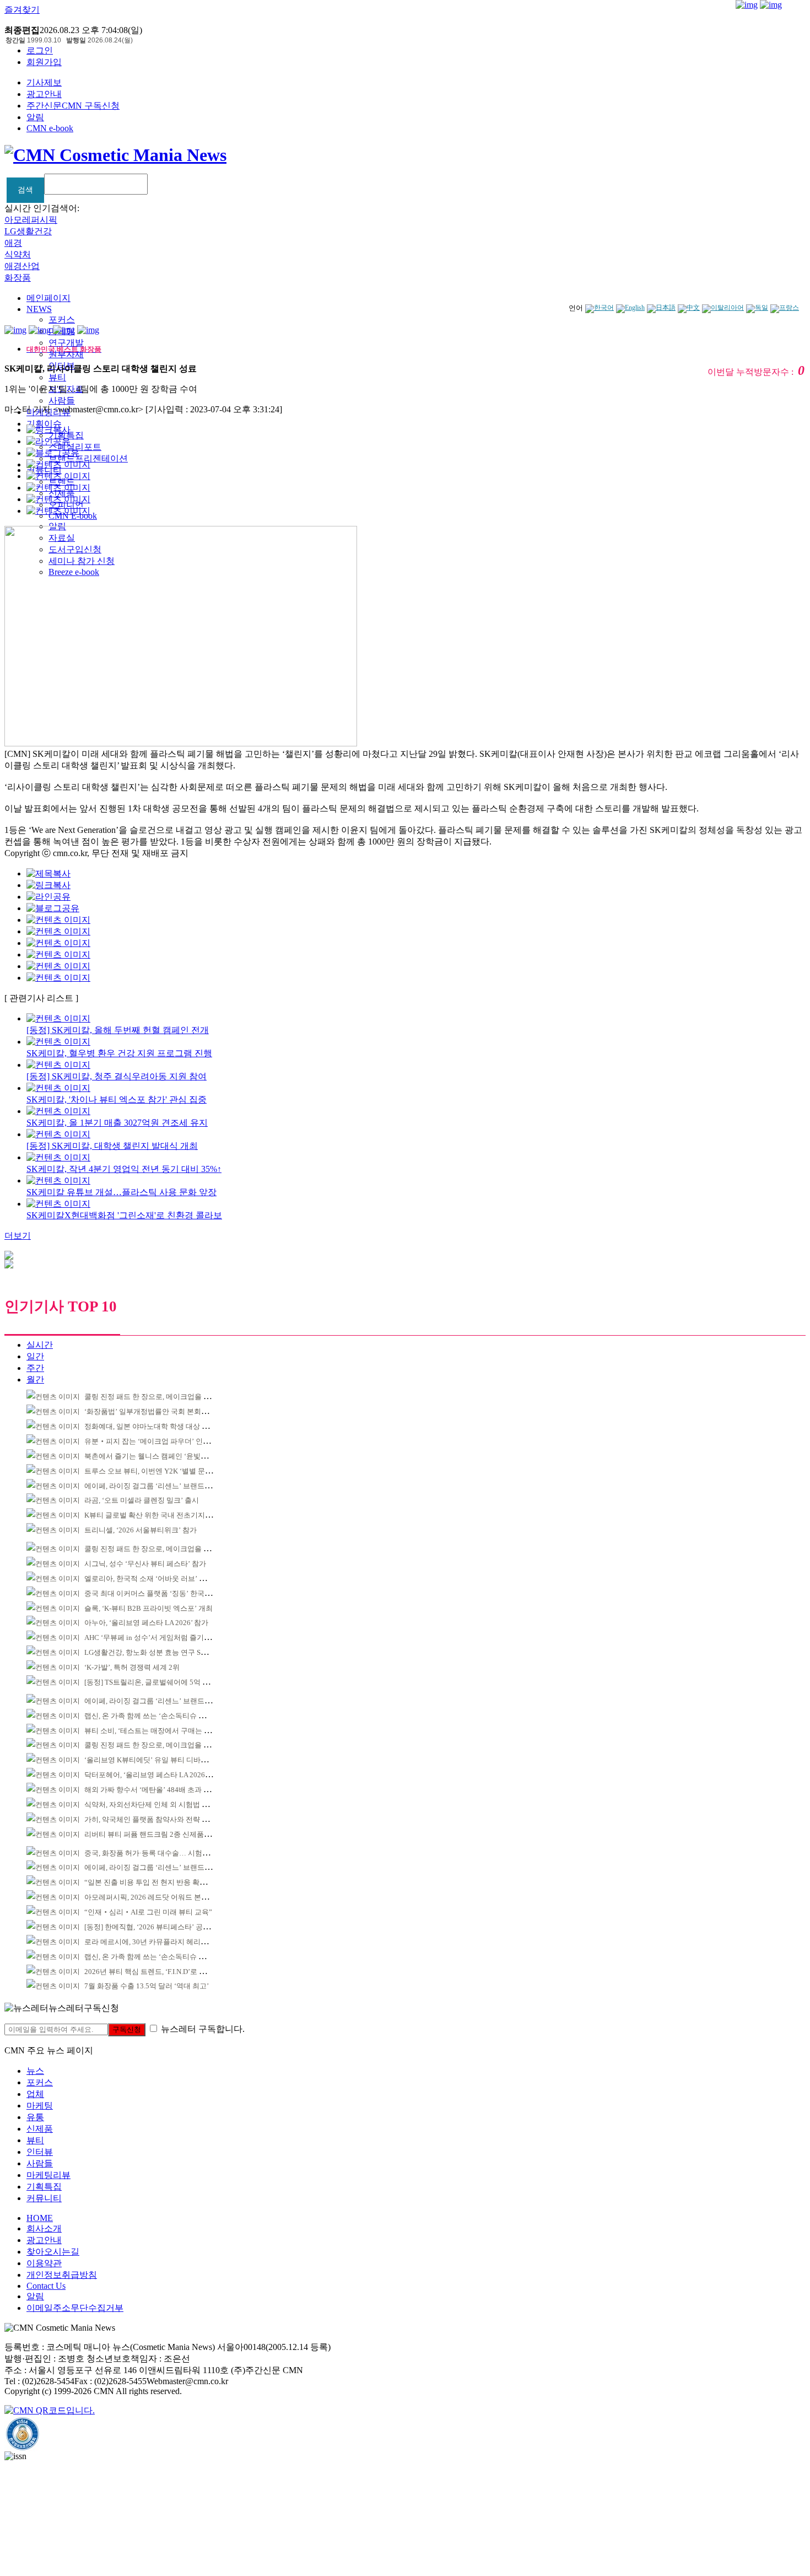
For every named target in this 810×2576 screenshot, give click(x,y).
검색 (25, 190)
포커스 (62, 319)
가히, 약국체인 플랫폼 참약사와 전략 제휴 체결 (158, 1819)
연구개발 (66, 343)
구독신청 (127, 2029)
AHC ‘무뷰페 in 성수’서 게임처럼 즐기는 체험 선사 (164, 1637)
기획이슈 (44, 424)
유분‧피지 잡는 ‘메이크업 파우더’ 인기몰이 (154, 1441)
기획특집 (44, 2187)
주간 (35, 1368)
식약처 (18, 254)
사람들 (62, 400)
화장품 (18, 278)
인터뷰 (40, 2152)
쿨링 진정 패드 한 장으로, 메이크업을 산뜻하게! (159, 1397)
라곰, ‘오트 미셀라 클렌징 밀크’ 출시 (142, 1500)
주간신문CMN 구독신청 (73, 106)
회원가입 (44, 62)
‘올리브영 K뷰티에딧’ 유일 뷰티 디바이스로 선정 (161, 1760)
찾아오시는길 (53, 2252)
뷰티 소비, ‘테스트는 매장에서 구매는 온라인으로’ (163, 1731)
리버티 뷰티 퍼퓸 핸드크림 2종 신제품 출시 (152, 1834)
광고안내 (44, 94)
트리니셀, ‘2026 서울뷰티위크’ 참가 (141, 1530)
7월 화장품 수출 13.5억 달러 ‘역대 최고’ (147, 1986)
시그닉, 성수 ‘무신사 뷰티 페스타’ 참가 (145, 1564)
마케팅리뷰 (48, 2175)
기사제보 (44, 82)
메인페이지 (48, 298)
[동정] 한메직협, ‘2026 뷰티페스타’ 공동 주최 (155, 1927)
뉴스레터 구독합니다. (203, 2029)
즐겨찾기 (22, 10)
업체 (35, 2094)
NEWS (39, 309)
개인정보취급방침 (62, 2275)
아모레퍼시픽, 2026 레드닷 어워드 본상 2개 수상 (161, 1897)
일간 (35, 1356)
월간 (35, 1380)
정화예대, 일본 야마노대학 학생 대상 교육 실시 (158, 1426)
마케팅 (40, 2106)
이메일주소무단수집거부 (75, 2308)
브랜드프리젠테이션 (88, 458)
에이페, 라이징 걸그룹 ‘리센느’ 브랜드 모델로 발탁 (164, 1486)
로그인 (40, 50)
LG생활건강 (28, 231)
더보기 (18, 1236)
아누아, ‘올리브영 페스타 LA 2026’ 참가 (146, 1623)
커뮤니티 (44, 2198)
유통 (35, 2117)
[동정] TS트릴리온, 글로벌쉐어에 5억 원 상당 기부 (163, 1682)
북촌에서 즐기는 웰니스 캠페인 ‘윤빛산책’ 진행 (159, 1456)
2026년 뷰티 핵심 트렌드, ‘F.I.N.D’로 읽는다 (152, 1972)
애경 (13, 243)
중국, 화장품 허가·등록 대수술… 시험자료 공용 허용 (166, 1853)
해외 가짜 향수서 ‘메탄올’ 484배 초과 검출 (151, 1790)
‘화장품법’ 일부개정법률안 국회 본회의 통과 (154, 1411)
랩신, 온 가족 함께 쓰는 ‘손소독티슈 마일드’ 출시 (161, 1716)
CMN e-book (50, 128)
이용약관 (44, 2263)
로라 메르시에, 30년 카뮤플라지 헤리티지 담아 (158, 1942)
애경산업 (22, 266)
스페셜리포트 (75, 447)
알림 (35, 117)
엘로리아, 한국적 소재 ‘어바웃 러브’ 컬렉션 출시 (160, 1579)
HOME (40, 2218)
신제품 (40, 2129)
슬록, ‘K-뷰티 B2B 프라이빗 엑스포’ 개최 (148, 1608)
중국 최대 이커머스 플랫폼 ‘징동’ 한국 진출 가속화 (164, 1593)
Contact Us (46, 2286)
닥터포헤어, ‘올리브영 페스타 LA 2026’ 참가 (153, 1775)
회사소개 (44, 2228)
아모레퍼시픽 (31, 220)
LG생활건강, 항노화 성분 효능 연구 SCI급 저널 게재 (166, 1652)
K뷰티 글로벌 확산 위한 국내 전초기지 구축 (153, 1515)
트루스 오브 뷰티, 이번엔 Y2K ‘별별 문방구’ (153, 1471)
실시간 (40, 1345)
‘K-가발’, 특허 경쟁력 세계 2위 (132, 1667)
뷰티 (57, 377)
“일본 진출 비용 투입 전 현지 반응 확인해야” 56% (162, 1882)
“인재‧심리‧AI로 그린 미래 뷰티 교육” (148, 1912)
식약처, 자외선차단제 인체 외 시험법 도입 (150, 1805)
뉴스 (35, 2071)
